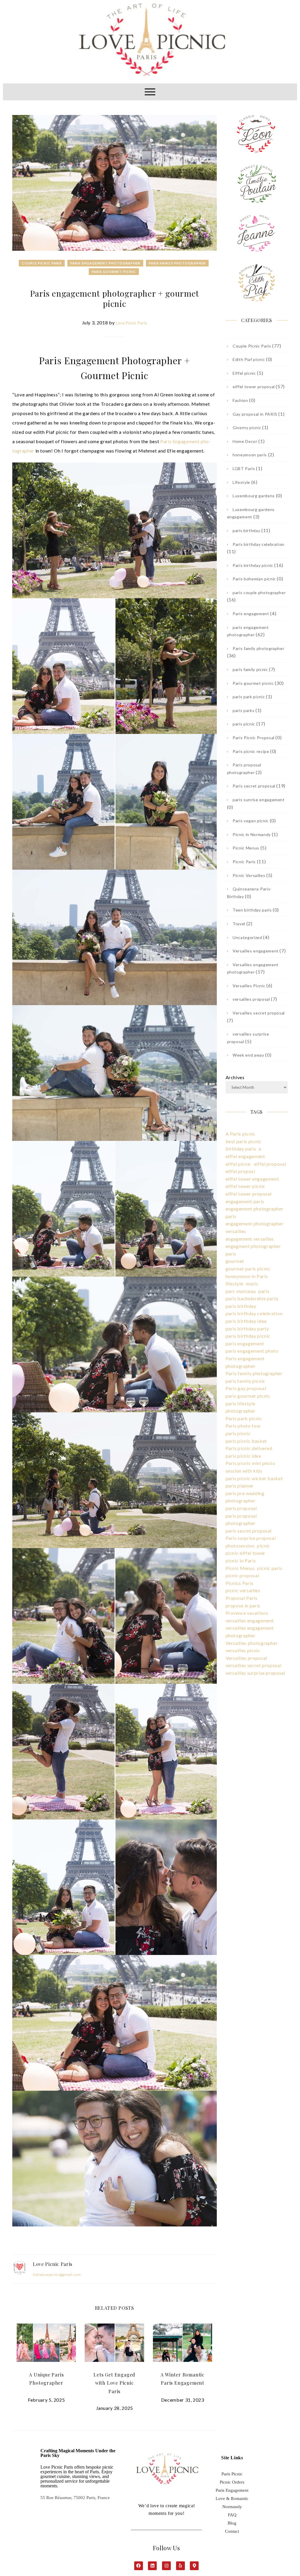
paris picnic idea (243, 1456)
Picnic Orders (232, 2482)
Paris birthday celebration (259, 544)
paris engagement (245, 1343)
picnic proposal (242, 1575)
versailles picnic (243, 1650)
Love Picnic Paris (131, 323)
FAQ (232, 2515)
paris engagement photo (252, 1351)
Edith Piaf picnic (249, 359)
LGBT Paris (244, 468)
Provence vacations (247, 1613)
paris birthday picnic (248, 1336)
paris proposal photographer (241, 1520)
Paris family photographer (177, 263)
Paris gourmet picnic (114, 272)
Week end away (248, 1055)
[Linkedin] (152, 2566)
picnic (264, 1546)
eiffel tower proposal (254, 387)
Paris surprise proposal (251, 1538)
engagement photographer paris (255, 1212)
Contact (232, 2531)
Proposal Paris (242, 1598)
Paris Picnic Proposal (254, 738)
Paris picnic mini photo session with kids (250, 1467)
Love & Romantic (232, 2498)
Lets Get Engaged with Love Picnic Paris (114, 2383)
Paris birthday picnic (253, 565)
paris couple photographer (259, 593)
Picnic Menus (246, 848)
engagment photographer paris (253, 1250)
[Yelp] (180, 2566)
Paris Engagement (232, 2490)
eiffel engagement (245, 1156)
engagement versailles (250, 1239)
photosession (240, 1546)
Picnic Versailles (249, 875)
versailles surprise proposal (255, 1673)
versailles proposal (251, 999)
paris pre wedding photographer (245, 1497)
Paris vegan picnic (251, 821)
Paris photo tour (243, 1426)
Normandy (232, 2507)
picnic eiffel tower (246, 1553)
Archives (235, 1077)
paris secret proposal (249, 1531)
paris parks (243, 710)
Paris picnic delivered (249, 1448)
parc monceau (241, 1291)
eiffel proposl (240, 1171)
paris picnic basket (246, 1441)
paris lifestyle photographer (241, 1407)
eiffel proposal (270, 1164)
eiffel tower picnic (246, 1186)
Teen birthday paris (252, 910)
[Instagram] (166, 2566)
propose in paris (243, 1606)
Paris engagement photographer (245, 1362)
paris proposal (241, 1508)
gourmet (235, 1261)
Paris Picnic (232, 2474)
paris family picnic (250, 669)
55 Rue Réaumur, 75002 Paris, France (75, 2498)
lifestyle (235, 1283)
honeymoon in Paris (247, 1276)
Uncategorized (247, 937)
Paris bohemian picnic (254, 579)
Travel (239, 924)
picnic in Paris (241, 1560)
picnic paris (270, 1568)
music (252, 1283)
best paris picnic (244, 1141)
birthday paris (241, 1149)
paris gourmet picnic (248, 1396)
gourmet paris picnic (248, 1269)
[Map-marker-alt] (194, 2566)
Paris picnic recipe (251, 751)
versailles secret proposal (254, 1665)
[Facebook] (139, 2566)
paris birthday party (247, 1329)
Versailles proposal (246, 1658)
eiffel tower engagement (252, 1179)
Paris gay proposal (246, 1388)
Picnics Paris (240, 1583)
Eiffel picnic (244, 373)
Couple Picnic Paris (42, 263)
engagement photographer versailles (255, 1227)
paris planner (240, 1486)
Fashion (240, 400)
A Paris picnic (241, 1134)
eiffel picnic (238, 1164)
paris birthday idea (246, 1321)
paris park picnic (249, 697)
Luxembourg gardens (254, 496)
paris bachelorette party (252, 1298)
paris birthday (246, 530)
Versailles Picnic (249, 986)
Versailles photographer (252, 1643)
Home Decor (245, 441)
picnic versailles (243, 1590)
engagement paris (245, 1201)
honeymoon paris (250, 455)
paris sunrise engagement (259, 800)
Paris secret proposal (254, 786)
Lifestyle (241, 482)
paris (264, 1291)
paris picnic (244, 724)
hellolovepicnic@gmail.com (57, 2275)
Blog (232, 2523)
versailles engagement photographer (250, 1632)
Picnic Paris (244, 862)
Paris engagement (251, 614)
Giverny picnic (247, 428)
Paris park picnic (244, 1418)
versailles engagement (250, 1620)
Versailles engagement (256, 951)
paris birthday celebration (254, 1313)
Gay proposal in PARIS (255, 414)
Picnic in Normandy (252, 834)
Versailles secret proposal (259, 1013)
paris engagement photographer (105, 263)
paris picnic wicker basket (254, 1478)
